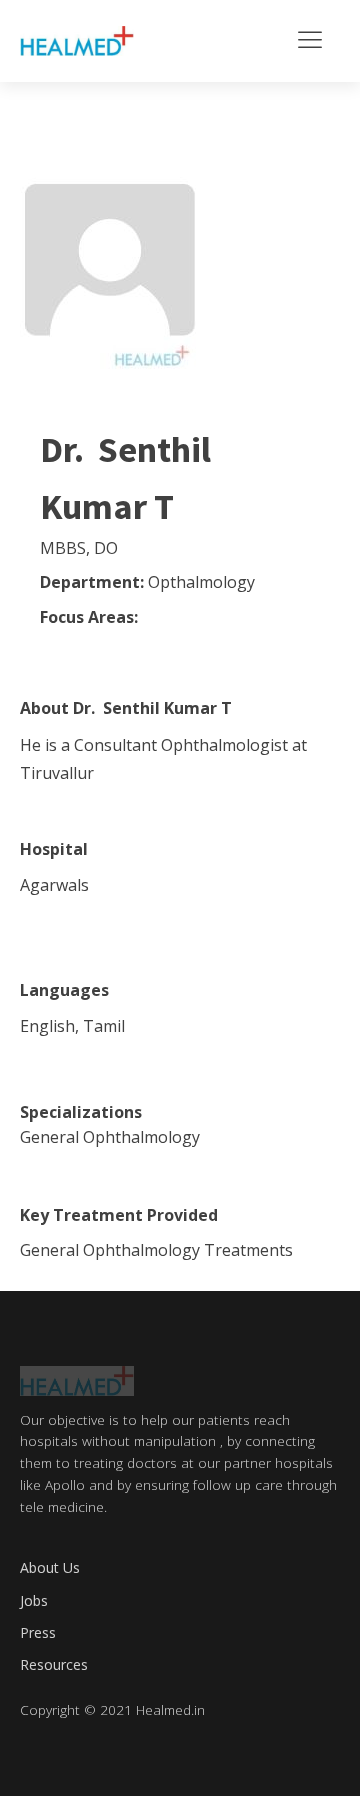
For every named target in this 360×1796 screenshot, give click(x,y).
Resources (54, 1664)
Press (38, 1632)
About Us (50, 1567)
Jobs (34, 1600)
